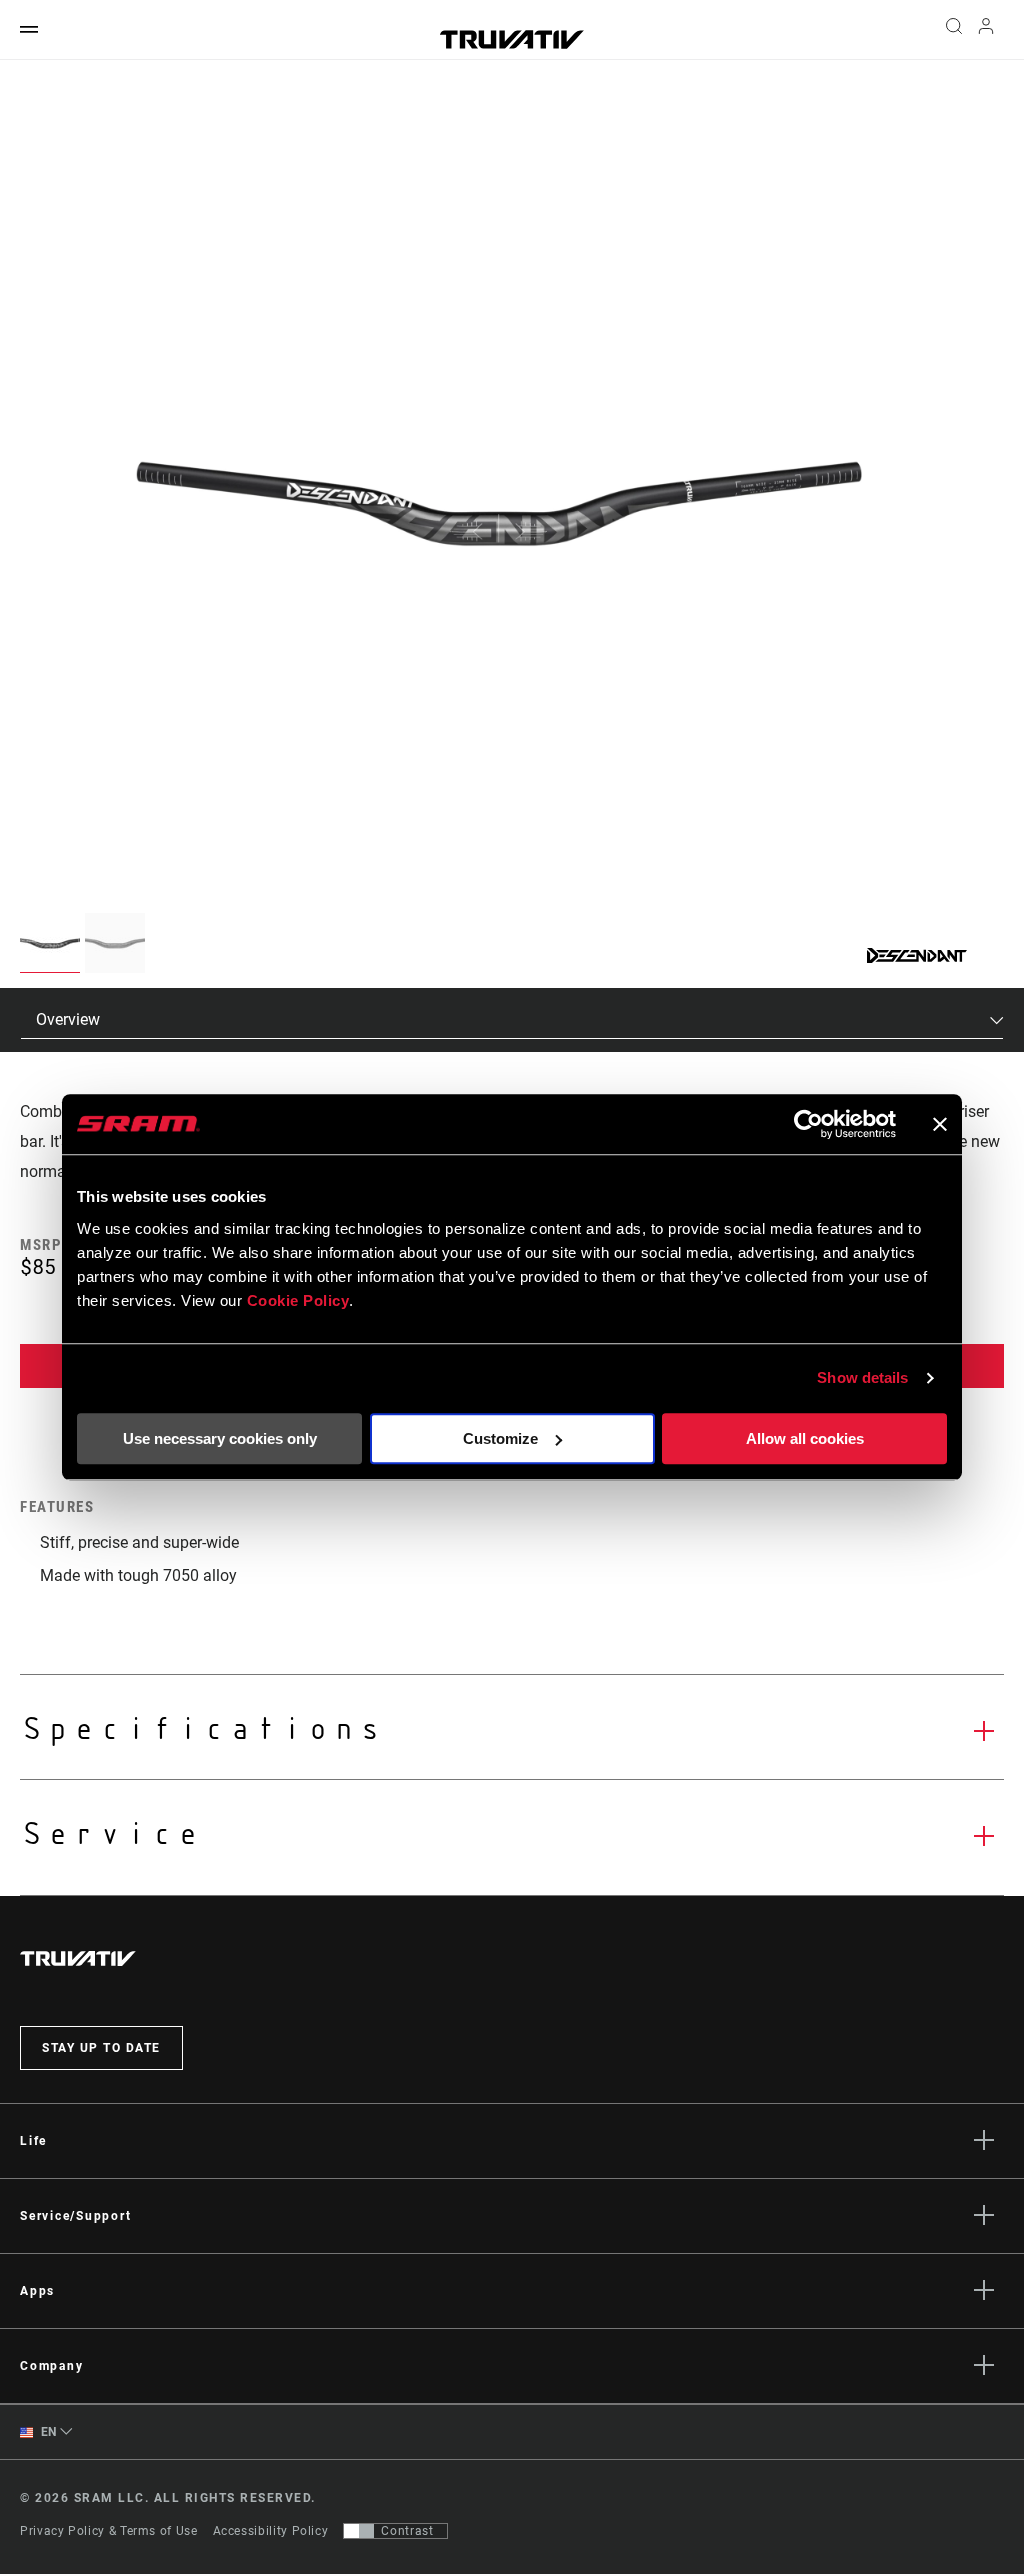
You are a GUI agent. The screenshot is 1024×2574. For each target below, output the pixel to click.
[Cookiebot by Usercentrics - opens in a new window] (808, 1124)
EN (47, 2432)
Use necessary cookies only (220, 1438)
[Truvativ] (512, 39)
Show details (862, 1377)
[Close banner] (940, 1124)
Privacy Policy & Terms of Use (109, 2531)
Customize (500, 1438)
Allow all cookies (805, 1438)
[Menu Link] (29, 30)
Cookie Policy (298, 1300)
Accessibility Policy (271, 2531)
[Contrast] (359, 2531)
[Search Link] (954, 30)
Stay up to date (101, 2048)
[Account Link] (986, 30)
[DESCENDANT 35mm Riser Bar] (498, 509)
